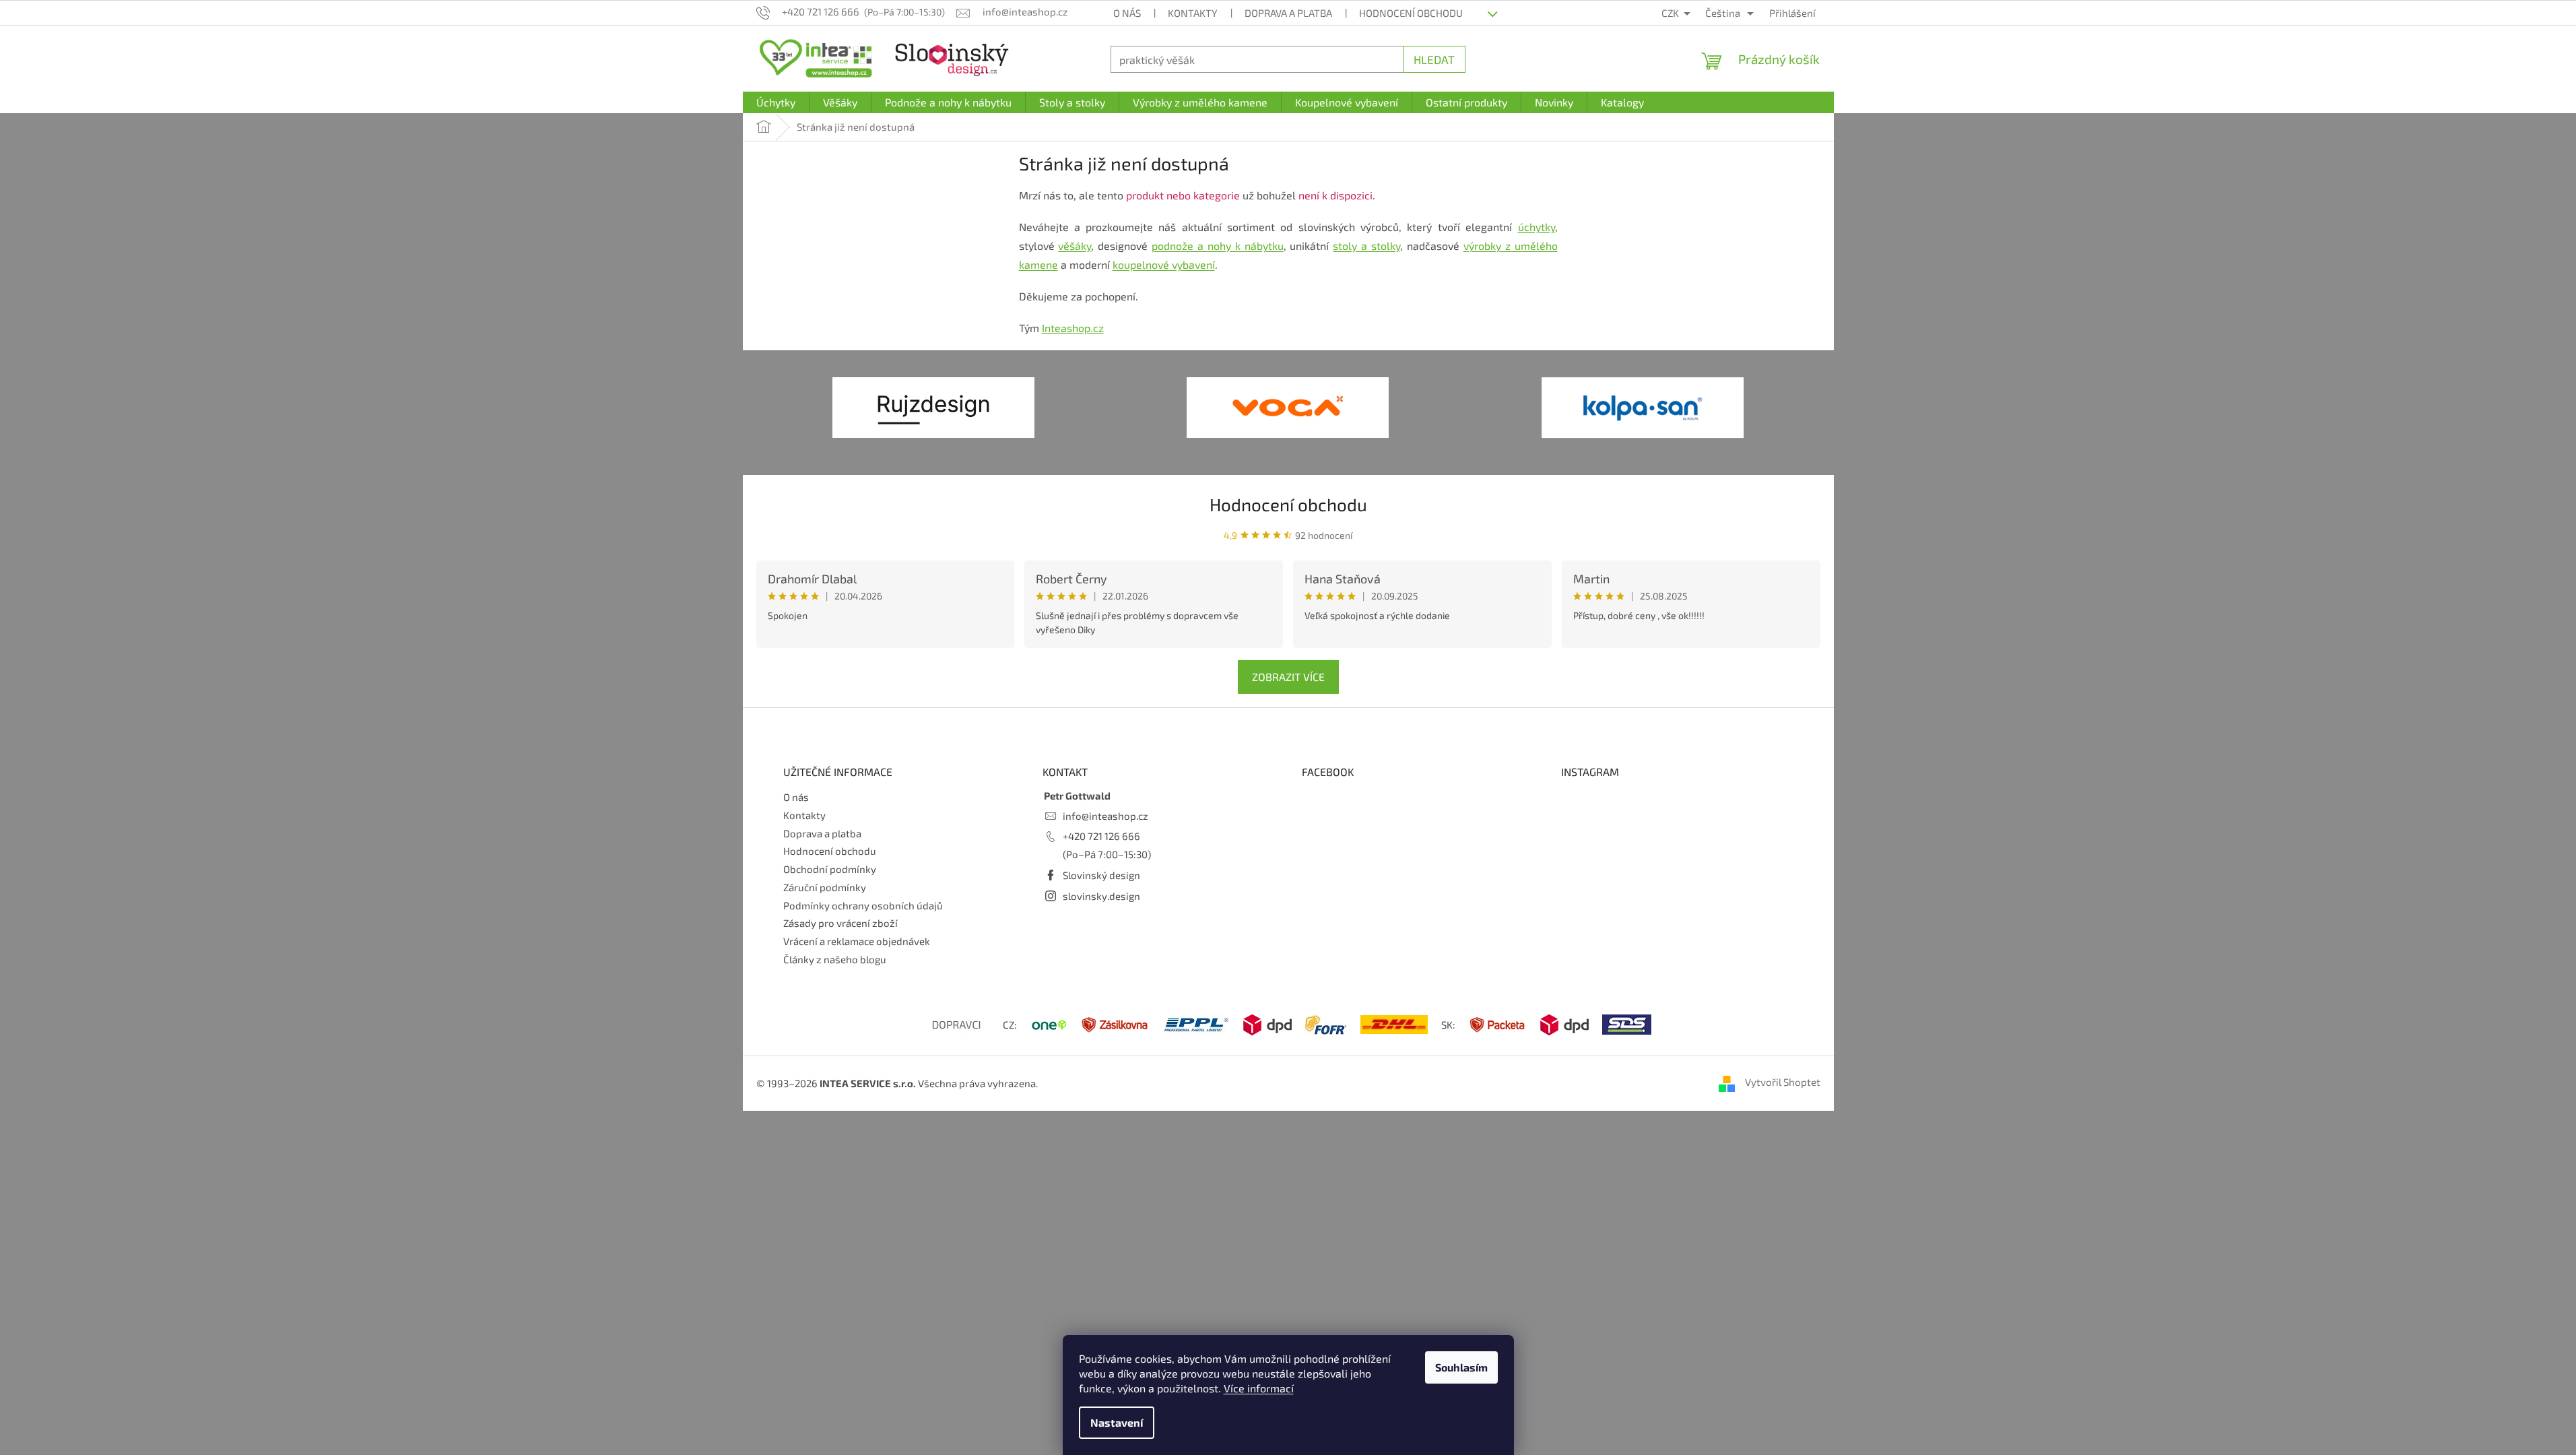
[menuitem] (776, 102)
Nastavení (1117, 1422)
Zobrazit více (1288, 677)
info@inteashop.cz (1105, 816)
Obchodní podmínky (830, 869)
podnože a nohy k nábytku (1217, 246)
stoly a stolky (1366, 246)
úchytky (1537, 227)
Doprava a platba (1288, 13)
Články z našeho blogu (835, 959)
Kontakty (1193, 13)
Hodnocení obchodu (1411, 13)
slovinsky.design (1101, 896)
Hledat (1434, 59)
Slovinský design (1101, 875)
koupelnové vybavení (1164, 264)
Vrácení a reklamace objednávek (857, 941)
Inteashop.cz (1073, 328)
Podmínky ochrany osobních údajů (863, 905)
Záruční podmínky (825, 887)
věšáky (1075, 246)
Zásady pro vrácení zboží (840, 923)
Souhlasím (1461, 1367)
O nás (1127, 13)
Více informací (1259, 1388)
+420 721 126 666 (1101, 836)
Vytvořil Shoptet (1783, 1082)
